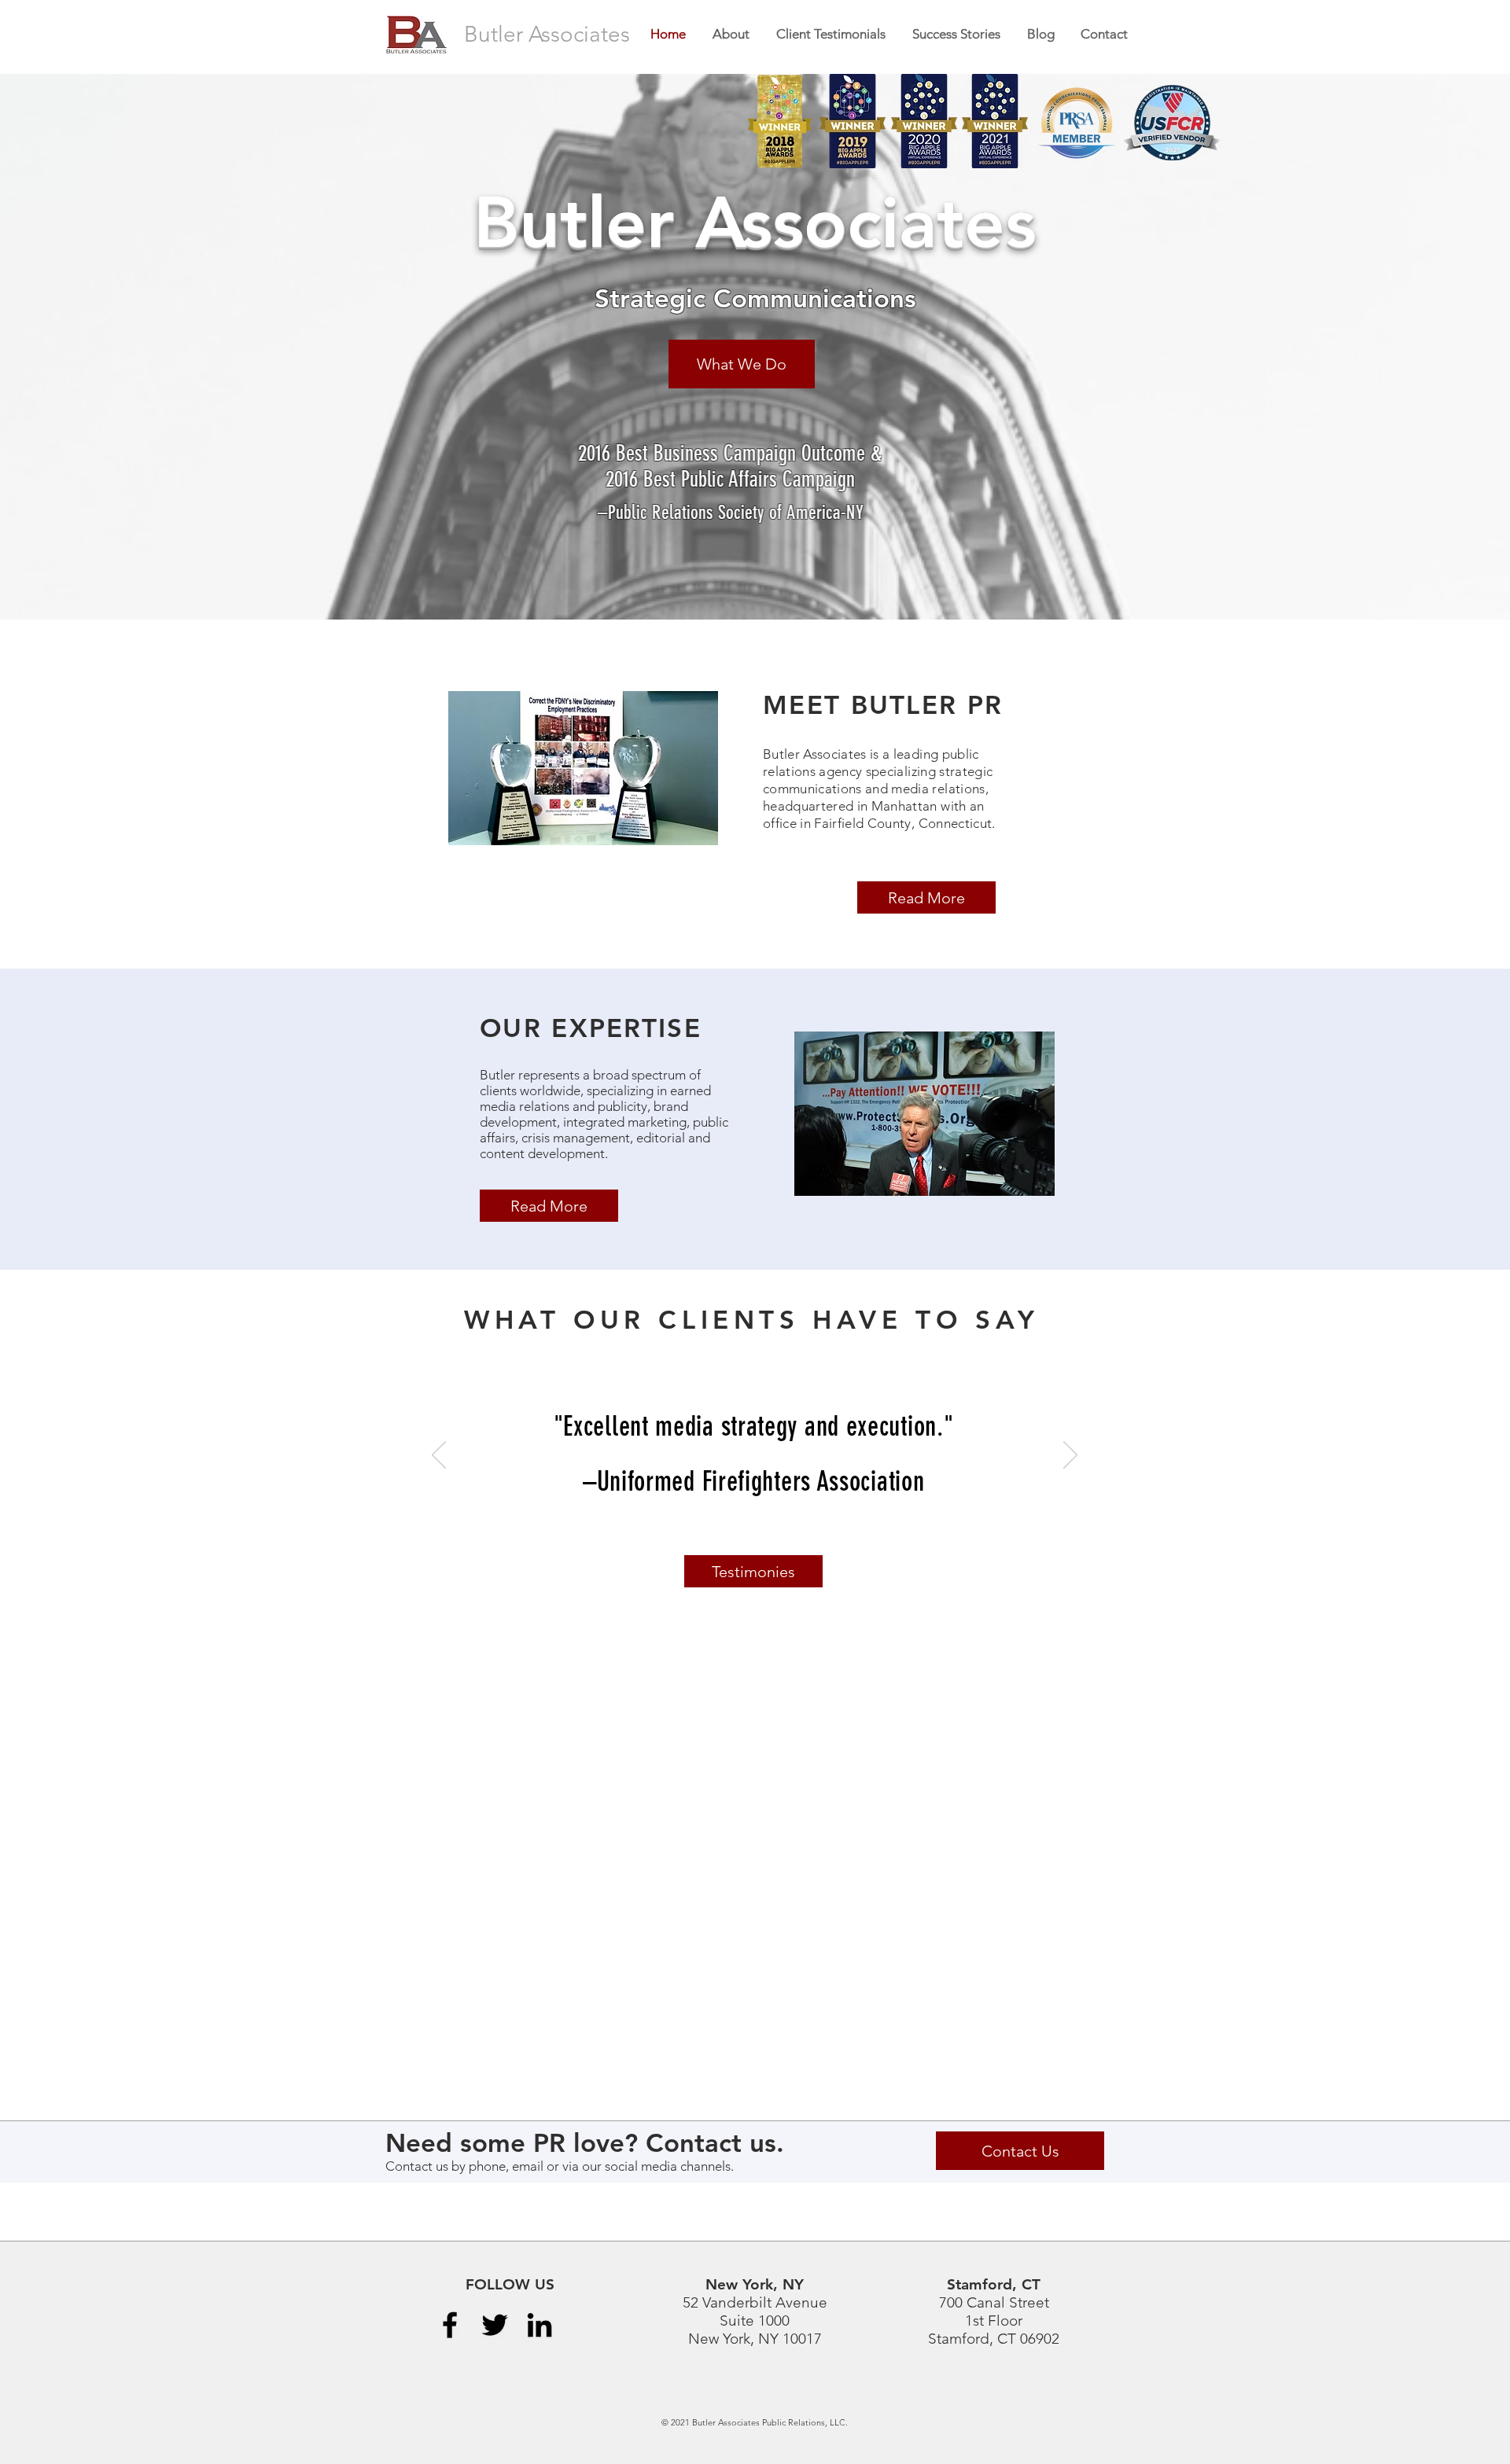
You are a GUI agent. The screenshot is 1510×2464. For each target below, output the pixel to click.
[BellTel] (773, 1531)
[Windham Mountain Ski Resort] (792, 1531)
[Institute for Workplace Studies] (735, 1531)
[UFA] (753, 1531)
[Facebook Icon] (450, 2325)
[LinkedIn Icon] (540, 2325)
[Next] (1070, 1456)
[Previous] (439, 1456)
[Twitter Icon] (495, 2325)
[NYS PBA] (717, 1531)
